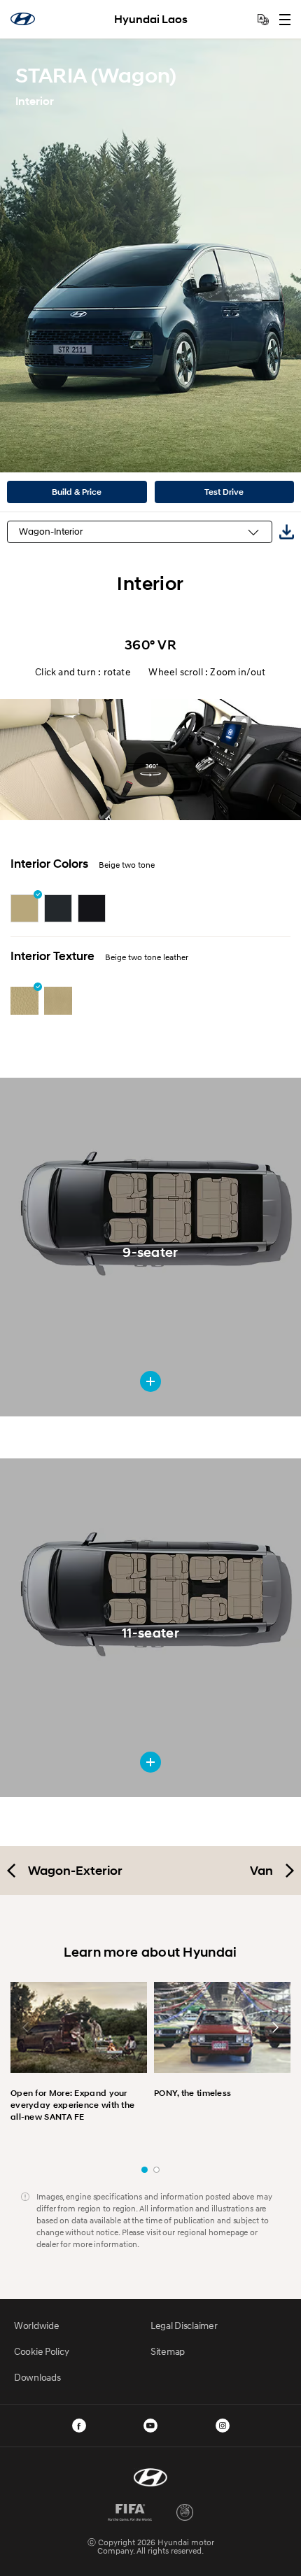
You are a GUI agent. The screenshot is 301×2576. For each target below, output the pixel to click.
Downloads (37, 2377)
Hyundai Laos (151, 19)
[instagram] (223, 2426)
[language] (263, 20)
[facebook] (79, 2426)
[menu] (285, 20)
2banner (156, 2170)
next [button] (275, 2027)
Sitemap (168, 2351)
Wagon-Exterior (75, 1871)
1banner (145, 2170)
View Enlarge (150, 1381)
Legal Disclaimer (184, 2325)
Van (261, 1871)
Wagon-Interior (51, 532)
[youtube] (150, 2426)
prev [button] (26, 2027)
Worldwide (36, 2325)
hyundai (23, 19)
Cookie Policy (41, 2351)
